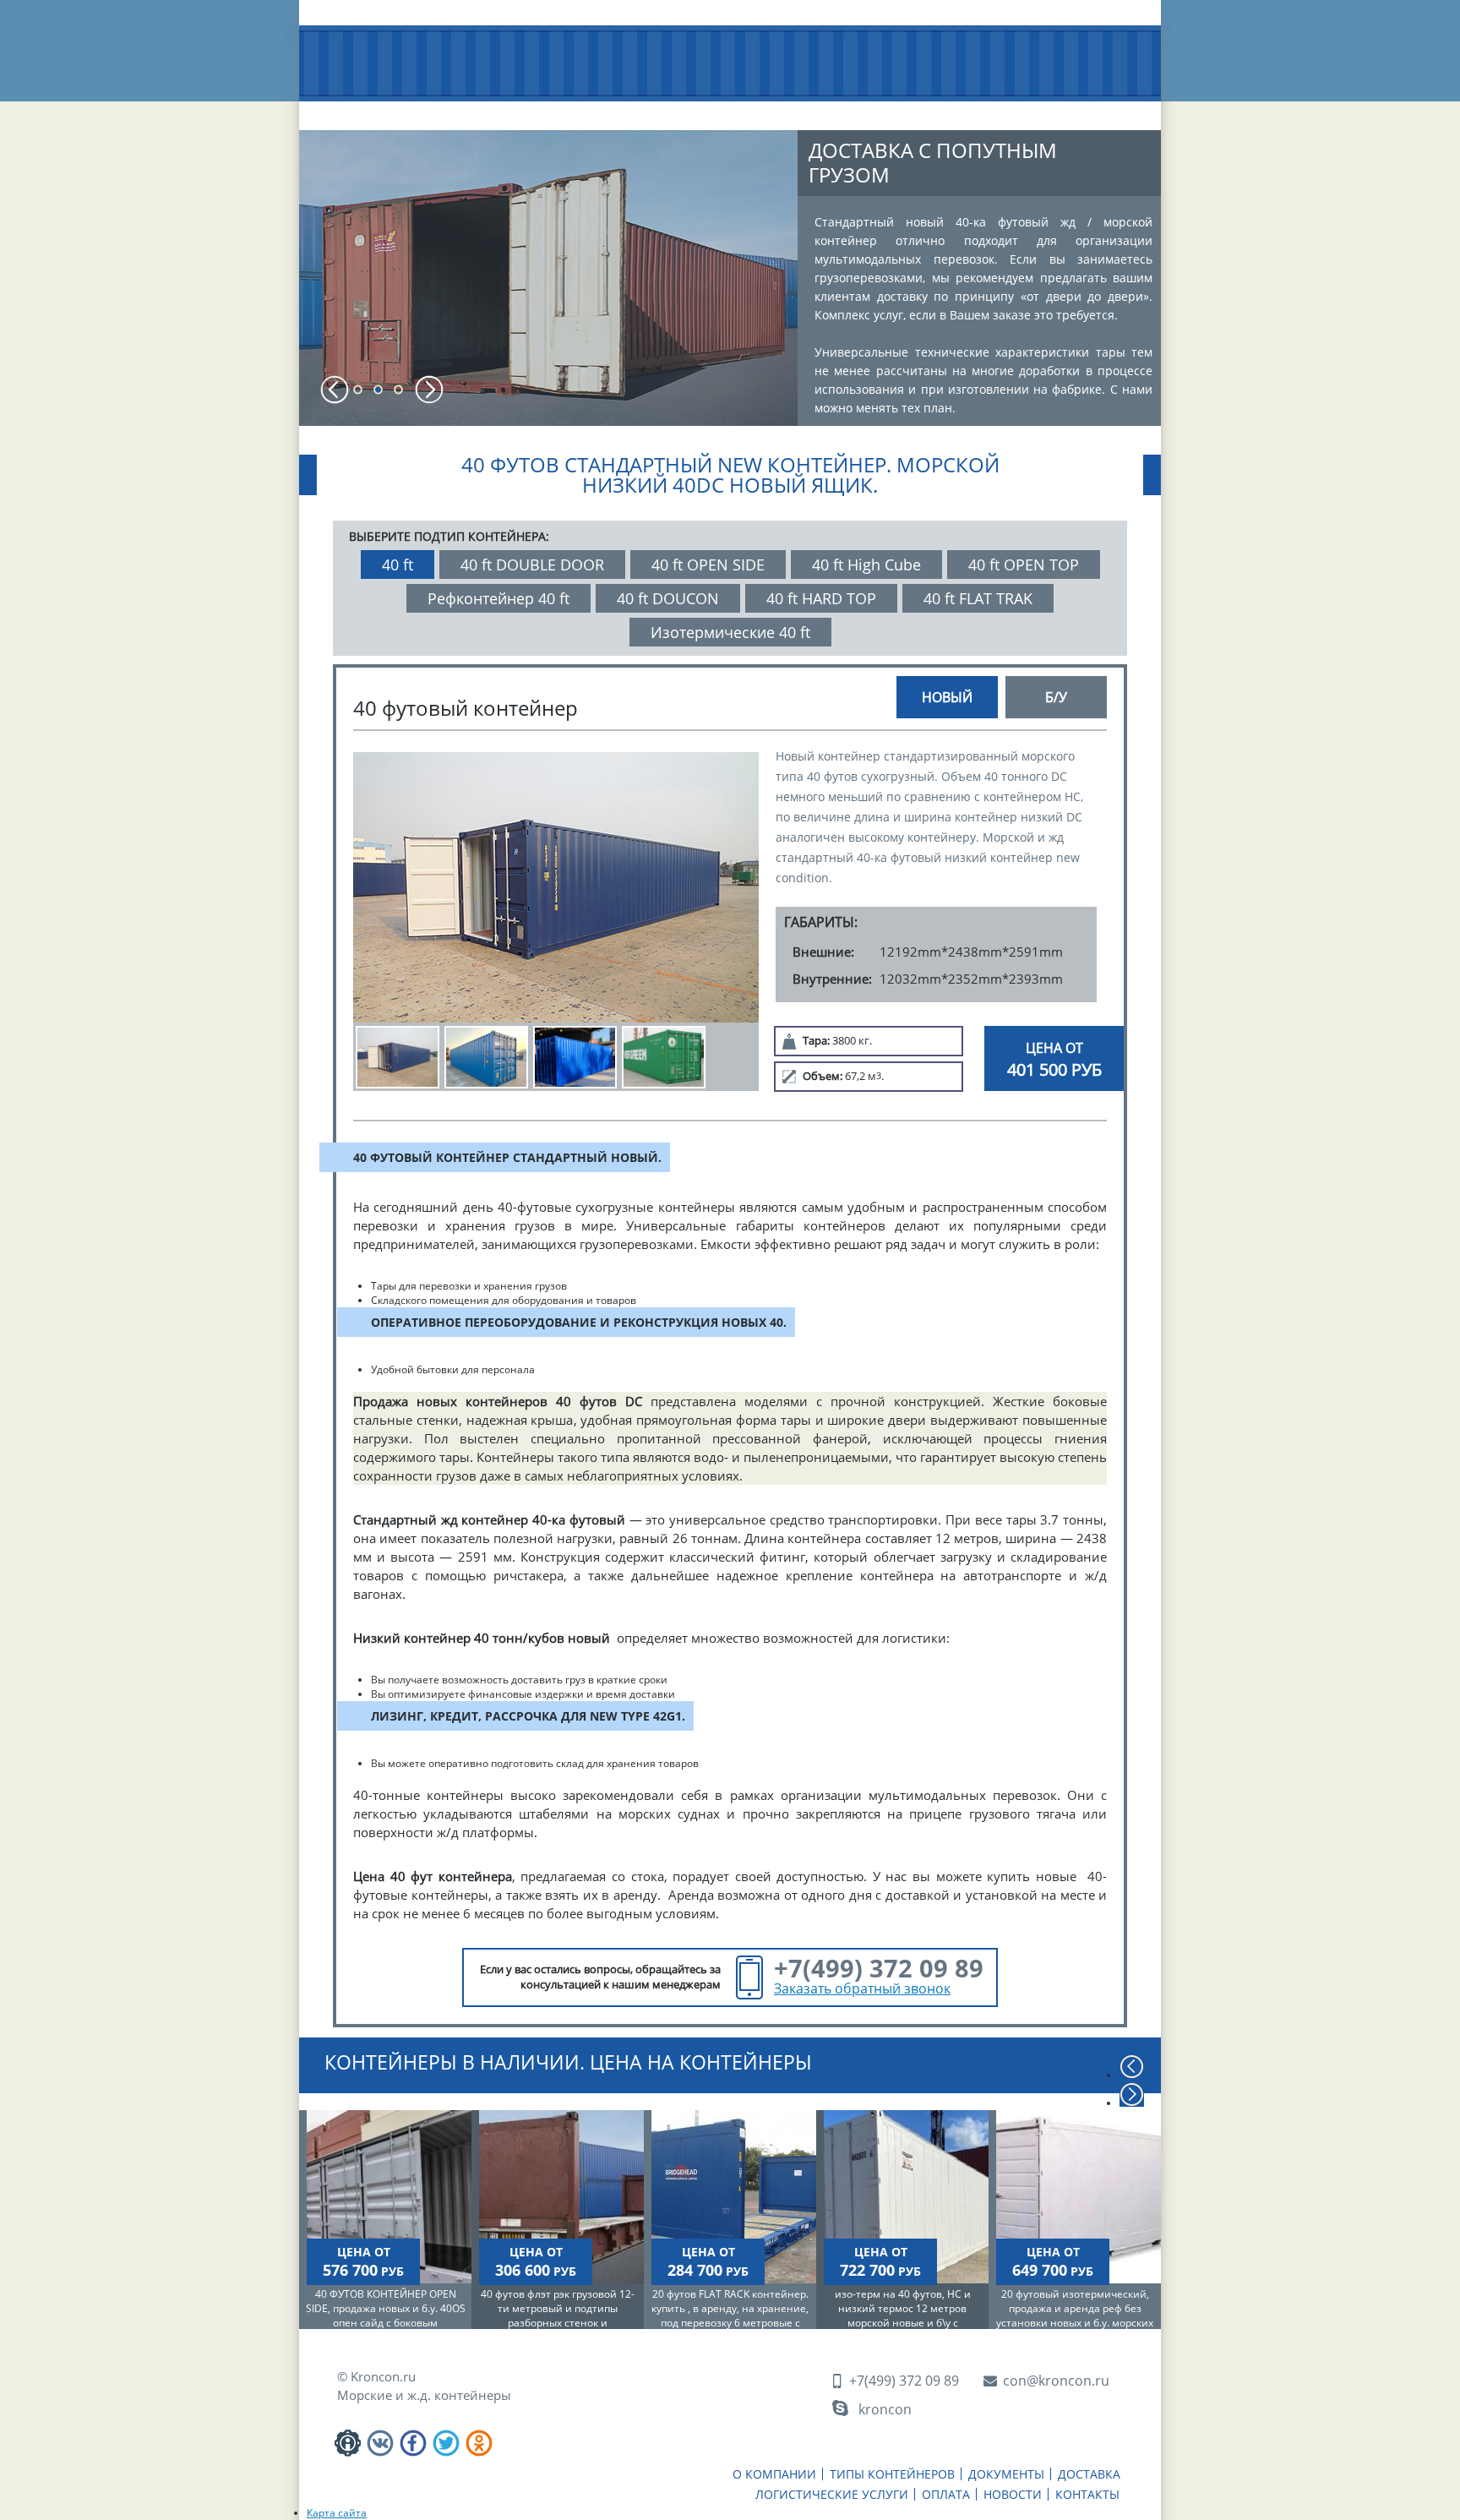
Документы (612, 110)
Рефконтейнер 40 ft (498, 598)
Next (429, 390)
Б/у (1056, 697)
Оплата (927, 110)
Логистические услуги (822, 117)
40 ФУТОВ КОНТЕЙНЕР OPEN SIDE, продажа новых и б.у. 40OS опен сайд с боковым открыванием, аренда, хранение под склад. (386, 2323)
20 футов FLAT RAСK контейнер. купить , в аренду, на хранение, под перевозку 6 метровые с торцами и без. (730, 2315)
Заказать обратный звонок (862, 1988)
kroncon (885, 2409)
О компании (379, 110)
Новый (947, 697)
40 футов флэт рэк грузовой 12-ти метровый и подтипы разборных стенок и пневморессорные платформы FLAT (558, 2323)
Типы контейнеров (498, 117)
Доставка (710, 110)
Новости (1008, 110)
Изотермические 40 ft (730, 632)
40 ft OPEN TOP (1024, 565)
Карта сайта (337, 2513)
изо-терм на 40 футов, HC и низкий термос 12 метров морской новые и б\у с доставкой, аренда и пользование (903, 2323)
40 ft (398, 565)
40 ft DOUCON (668, 598)
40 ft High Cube (866, 565)
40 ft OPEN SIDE (708, 565)
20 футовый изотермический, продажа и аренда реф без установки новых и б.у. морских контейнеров (1075, 2315)
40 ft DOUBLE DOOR (532, 565)
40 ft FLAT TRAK (978, 598)
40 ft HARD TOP (821, 598)
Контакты (1094, 110)
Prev (335, 390)
